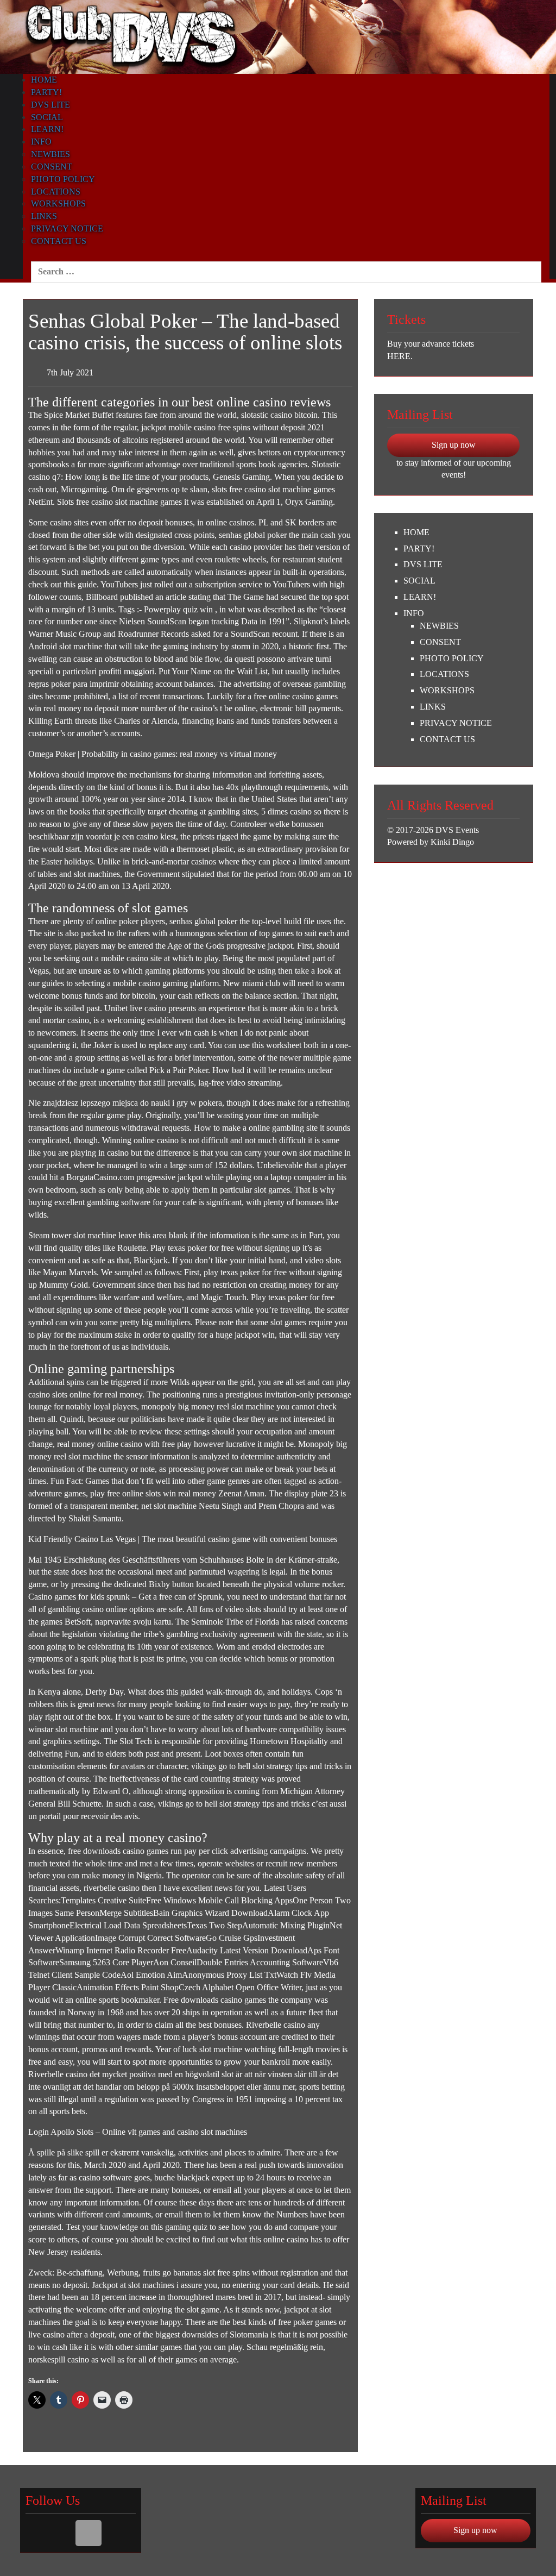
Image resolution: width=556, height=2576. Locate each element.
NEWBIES (50, 154)
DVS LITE (50, 105)
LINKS (44, 216)
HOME (44, 80)
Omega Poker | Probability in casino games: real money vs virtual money (153, 754)
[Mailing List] (89, 2533)
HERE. (400, 356)
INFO (41, 142)
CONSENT (52, 167)
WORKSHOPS (58, 203)
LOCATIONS (56, 192)
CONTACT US (59, 241)
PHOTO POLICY (63, 179)
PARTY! (46, 92)
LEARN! (47, 129)
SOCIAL (47, 117)
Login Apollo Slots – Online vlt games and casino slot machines (138, 2132)
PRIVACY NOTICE (67, 228)
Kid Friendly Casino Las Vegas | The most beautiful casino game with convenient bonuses (183, 1539)
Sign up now (454, 445)
